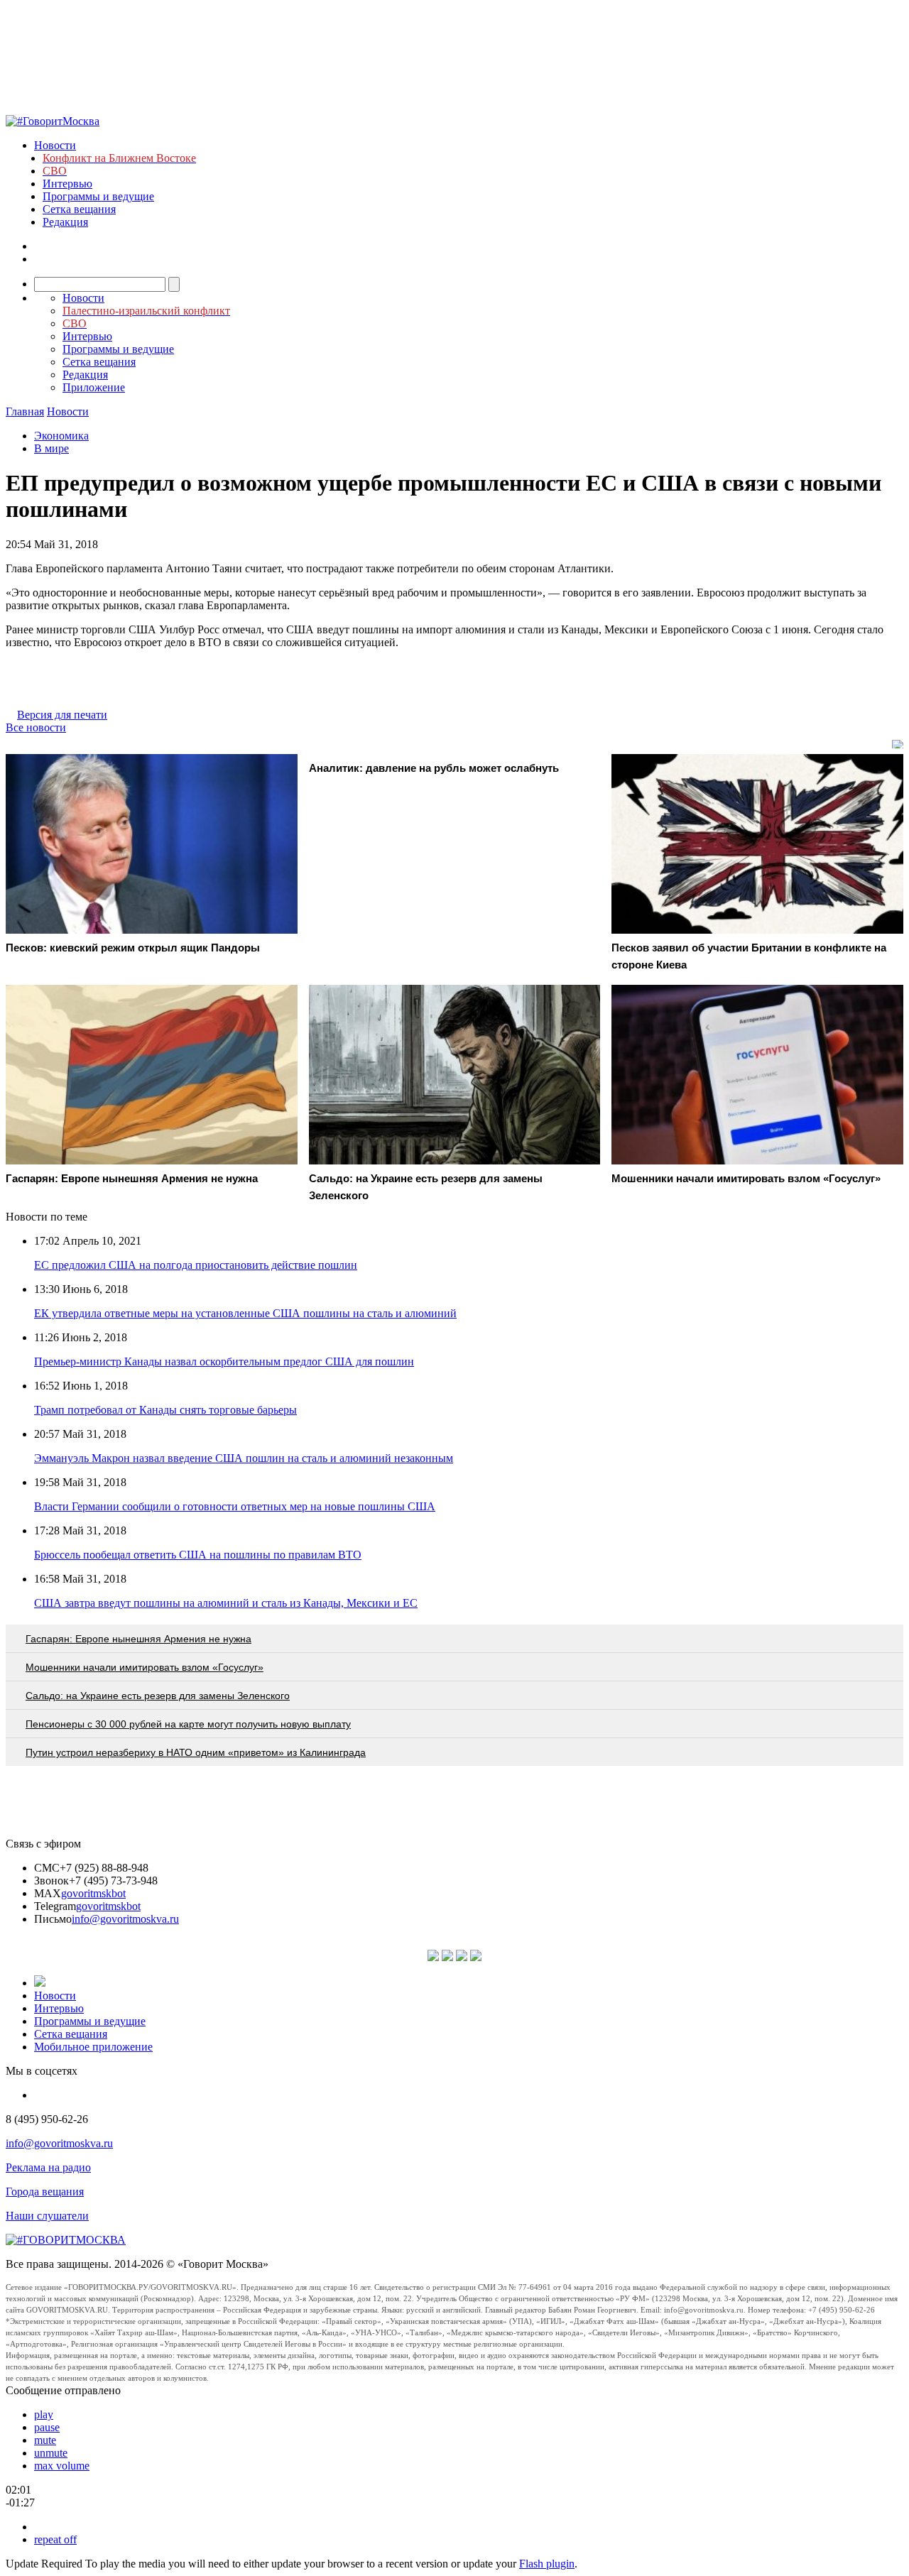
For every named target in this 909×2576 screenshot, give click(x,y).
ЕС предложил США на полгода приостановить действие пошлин (196, 1265)
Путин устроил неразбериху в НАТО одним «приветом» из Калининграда (196, 1752)
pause (47, 2427)
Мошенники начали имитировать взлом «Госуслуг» (145, 1667)
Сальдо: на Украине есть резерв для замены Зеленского (158, 1696)
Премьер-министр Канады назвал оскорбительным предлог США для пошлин (224, 1361)
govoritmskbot (93, 1893)
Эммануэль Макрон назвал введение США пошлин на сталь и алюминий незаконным (244, 1458)
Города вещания (45, 2192)
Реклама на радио (48, 2167)
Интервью (67, 184)
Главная (25, 411)
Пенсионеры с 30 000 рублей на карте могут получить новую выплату (188, 1724)
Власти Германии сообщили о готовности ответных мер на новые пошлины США (235, 1506)
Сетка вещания (79, 209)
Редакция (65, 222)
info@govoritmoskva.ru (125, 1919)
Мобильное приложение (93, 2047)
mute (45, 2440)
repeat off (55, 2539)
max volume (62, 2466)
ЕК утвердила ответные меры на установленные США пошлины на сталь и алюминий (245, 1313)
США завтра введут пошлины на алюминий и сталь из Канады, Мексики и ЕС (226, 1603)
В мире (51, 448)
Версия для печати (62, 715)
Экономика (61, 436)
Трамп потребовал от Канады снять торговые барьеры (165, 1410)
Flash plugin (547, 2564)
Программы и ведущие (98, 196)
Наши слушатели (47, 2216)
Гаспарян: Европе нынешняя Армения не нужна (138, 1639)
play (44, 2414)
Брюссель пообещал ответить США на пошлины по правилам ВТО (198, 1555)
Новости (55, 145)
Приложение (94, 387)
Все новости (36, 727)
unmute (51, 2453)
